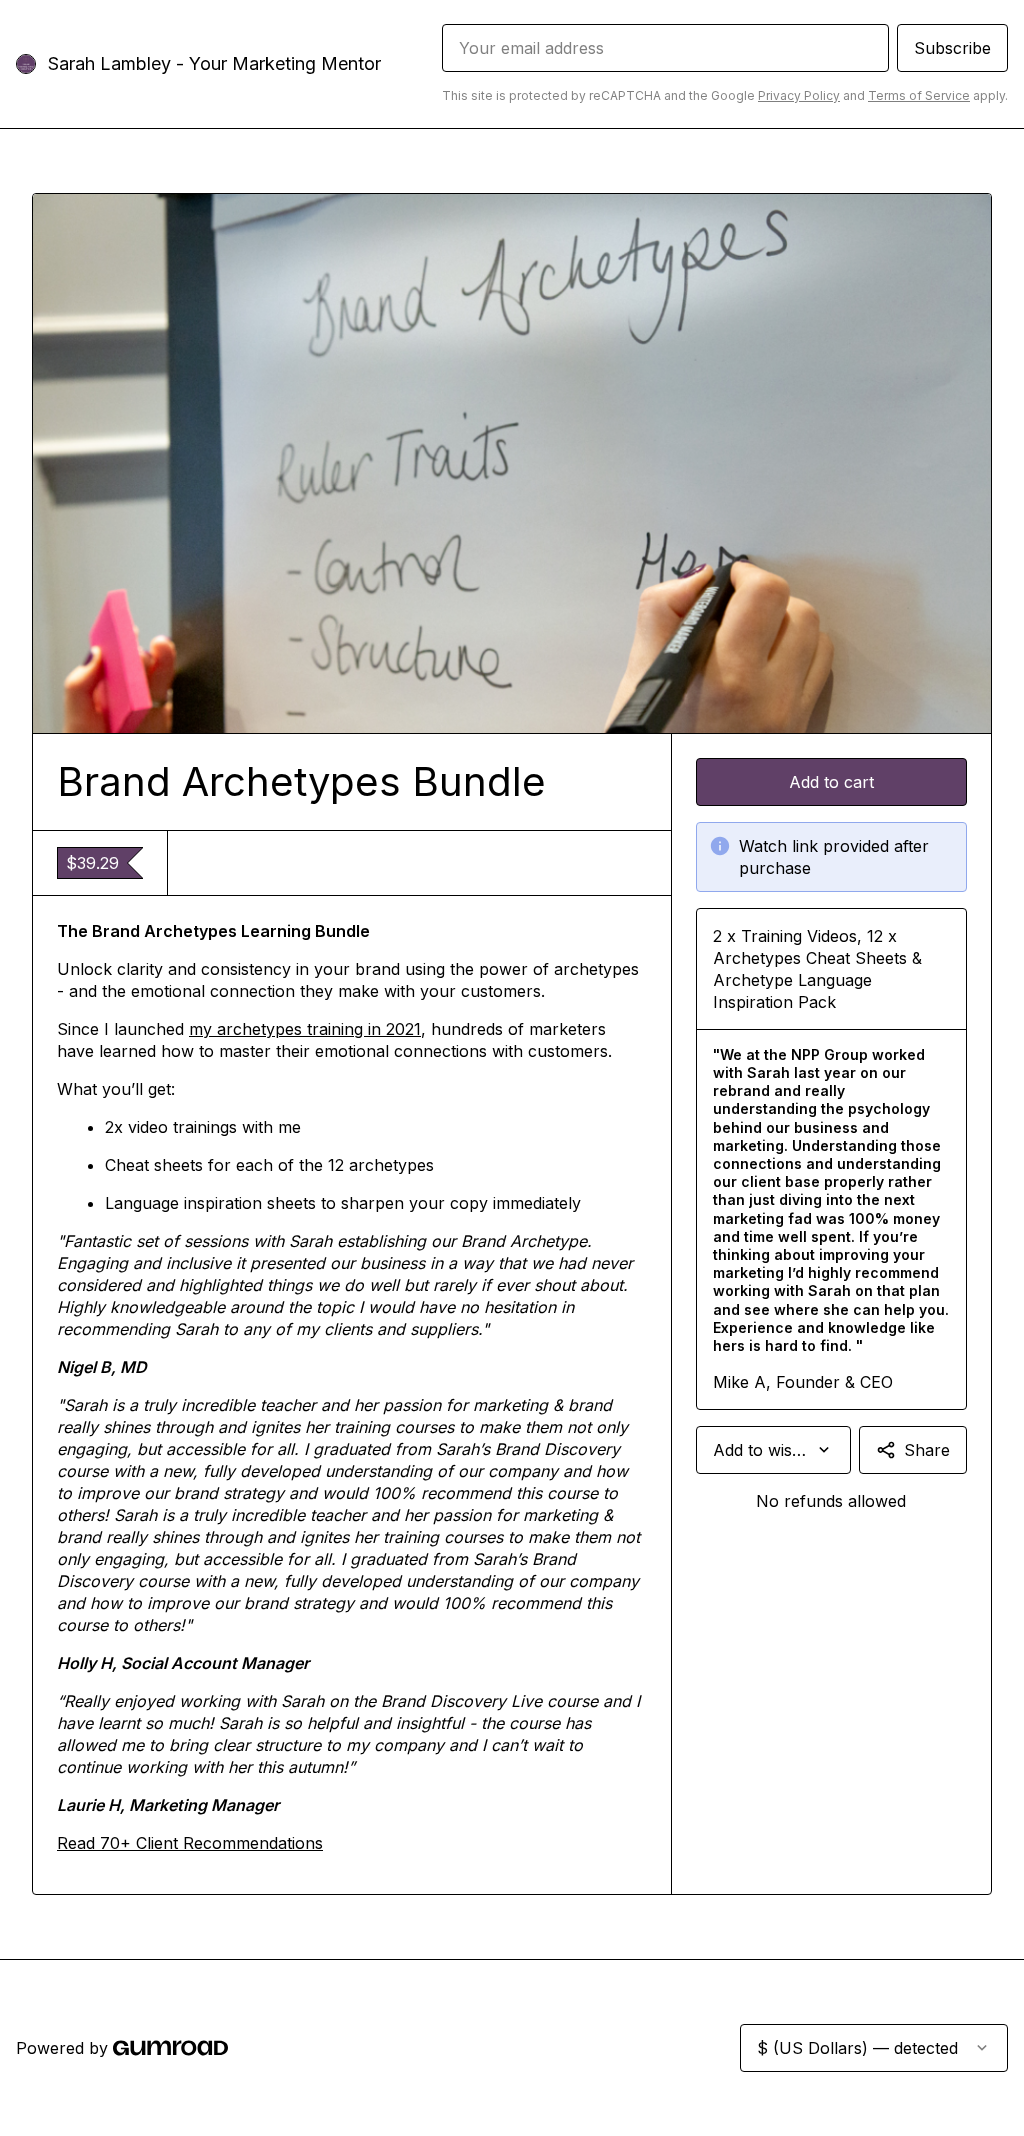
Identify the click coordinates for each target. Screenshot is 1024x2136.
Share (927, 1450)
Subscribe (952, 48)
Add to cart (831, 782)
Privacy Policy (799, 95)
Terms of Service (919, 95)
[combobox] (773, 1450)
